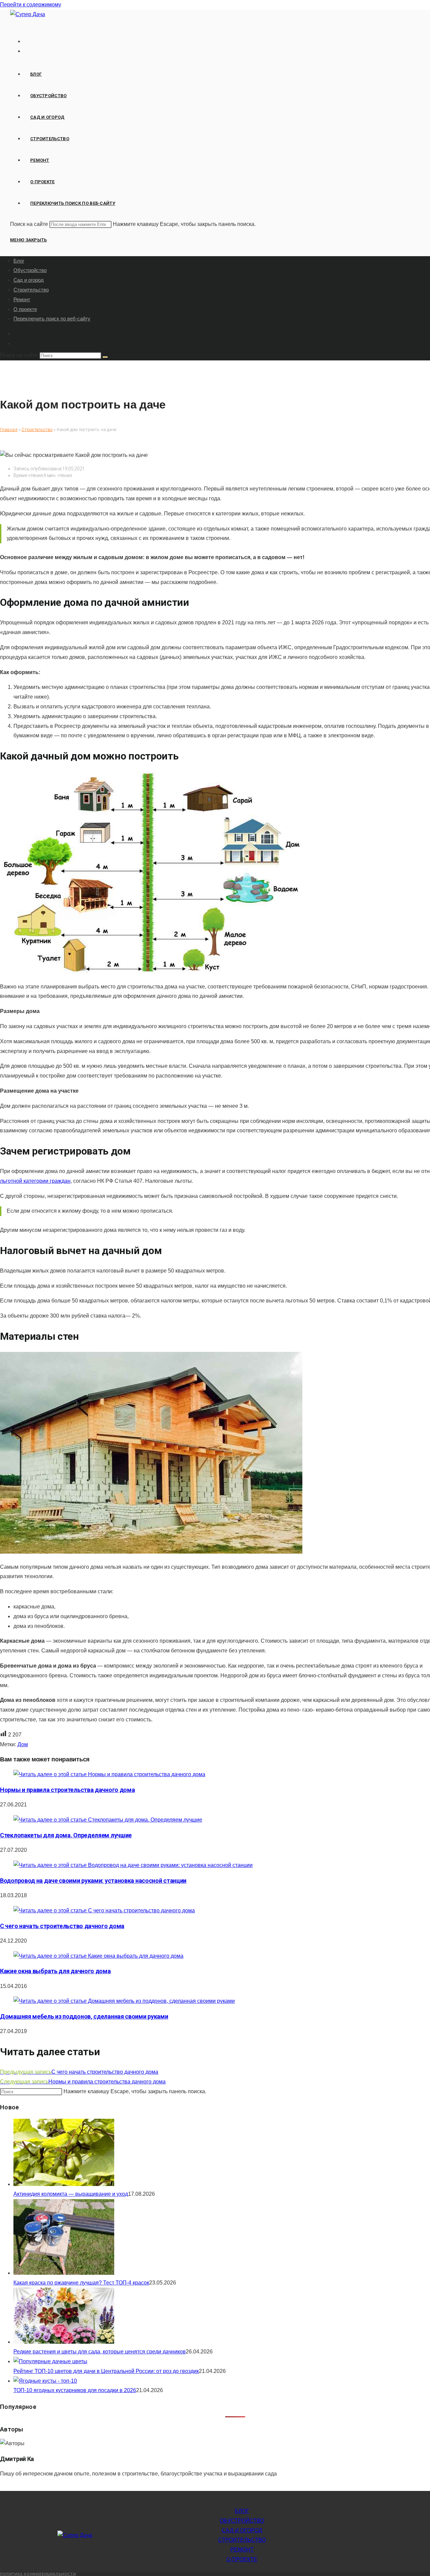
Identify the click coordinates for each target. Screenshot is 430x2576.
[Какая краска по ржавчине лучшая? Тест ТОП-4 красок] (64, 2273)
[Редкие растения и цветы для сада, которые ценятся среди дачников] (64, 2342)
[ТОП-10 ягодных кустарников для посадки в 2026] (45, 2381)
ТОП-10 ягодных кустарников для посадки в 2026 (75, 2390)
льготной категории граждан (35, 1181)
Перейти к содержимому (31, 5)
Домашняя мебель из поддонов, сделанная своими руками (84, 2016)
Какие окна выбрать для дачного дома (55, 1971)
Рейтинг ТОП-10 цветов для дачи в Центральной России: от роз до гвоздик (106, 2371)
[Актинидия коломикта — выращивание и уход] (64, 2184)
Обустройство (30, 270)
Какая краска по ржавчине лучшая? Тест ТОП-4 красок (81, 2283)
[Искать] (105, 357)
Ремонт (22, 299)
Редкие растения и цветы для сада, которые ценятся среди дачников (100, 2352)
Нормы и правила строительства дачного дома (67, 1790)
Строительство (31, 290)
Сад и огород (29, 280)
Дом (23, 1744)
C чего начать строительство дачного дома (62, 1926)
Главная (9, 430)
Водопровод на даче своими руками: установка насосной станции (93, 1881)
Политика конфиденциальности (38, 2574)
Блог (19, 261)
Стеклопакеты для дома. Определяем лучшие (66, 1835)
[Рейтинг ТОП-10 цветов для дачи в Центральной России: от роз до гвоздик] (50, 2361)
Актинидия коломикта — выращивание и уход (71, 2194)
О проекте (25, 309)
